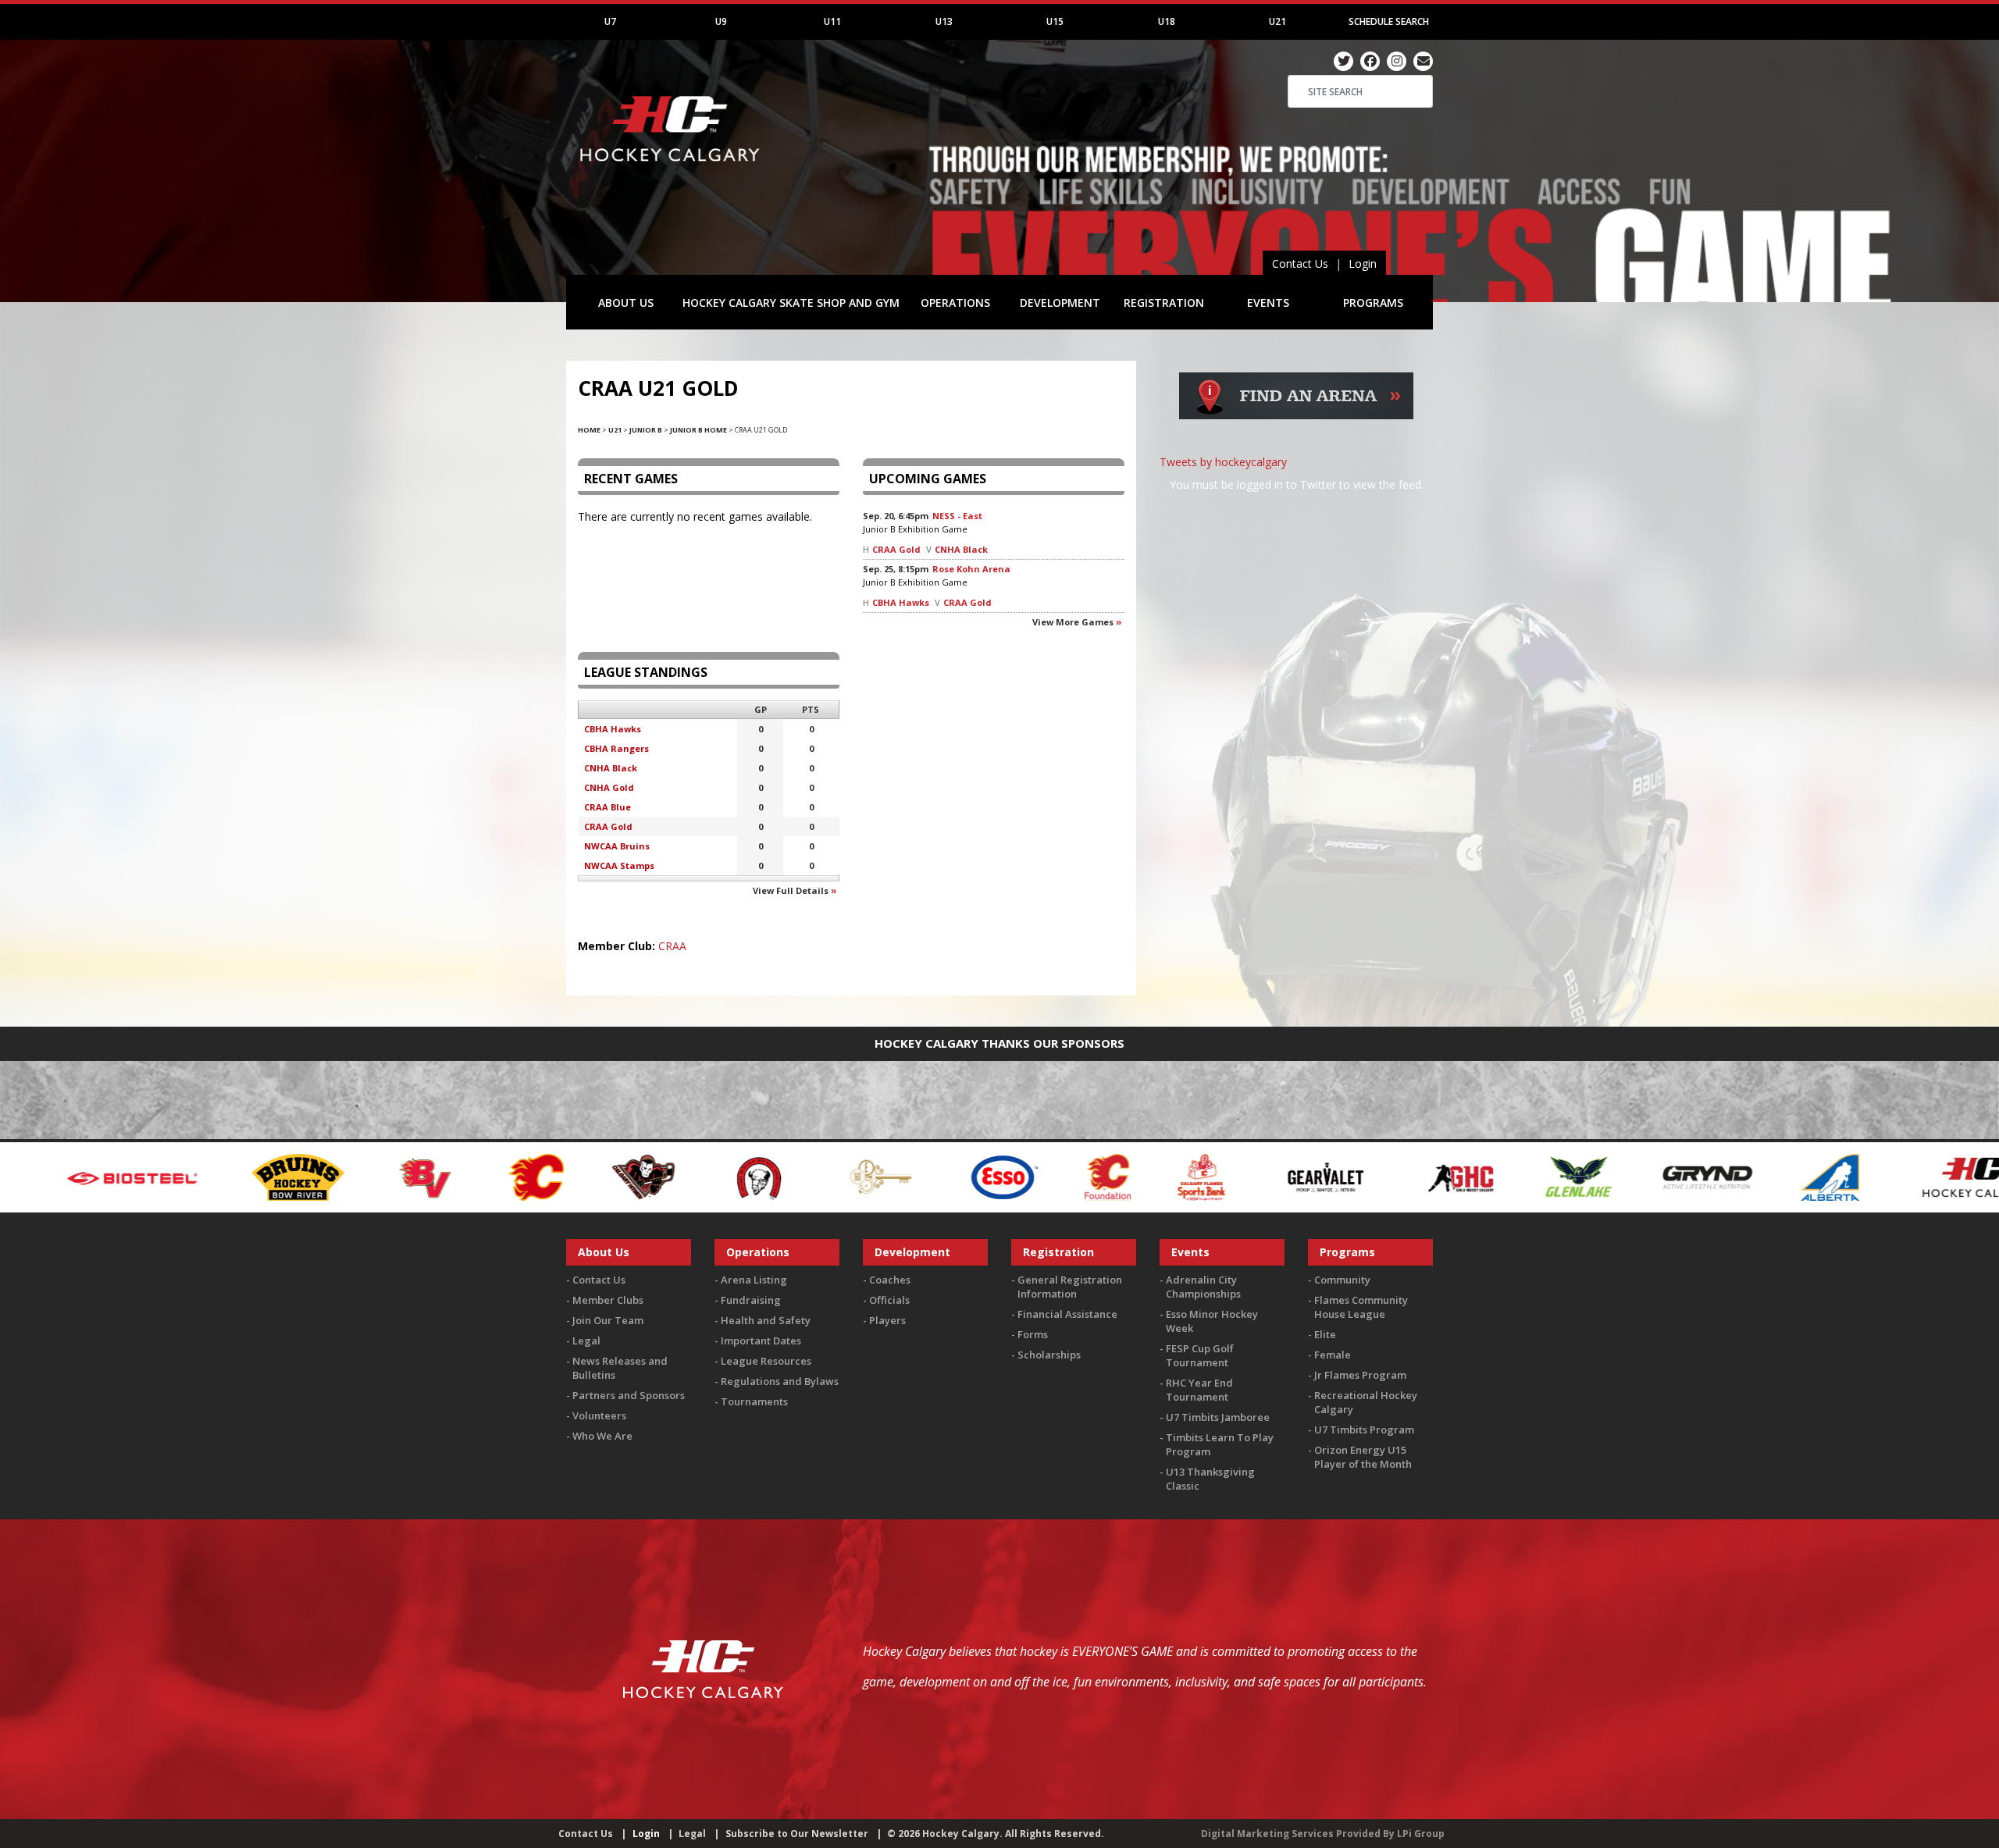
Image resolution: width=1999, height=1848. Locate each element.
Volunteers (599, 1415)
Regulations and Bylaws (780, 1381)
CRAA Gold (896, 549)
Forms (1033, 1334)
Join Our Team (608, 1320)
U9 (721, 21)
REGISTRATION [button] (1164, 303)
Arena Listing (754, 1280)
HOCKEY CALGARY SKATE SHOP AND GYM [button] (791, 303)
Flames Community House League (1361, 1307)
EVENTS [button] (1268, 303)
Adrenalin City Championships (1203, 1287)
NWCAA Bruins (617, 846)
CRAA (672, 946)
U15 (1055, 21)
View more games (1073, 622)
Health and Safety (766, 1320)
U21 (1277, 21)
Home (589, 430)
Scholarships (1049, 1355)
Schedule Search (1389, 21)
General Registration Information (1070, 1287)
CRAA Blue (608, 807)
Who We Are (602, 1436)
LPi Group (1421, 1834)
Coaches (890, 1280)
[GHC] (1174, 1175)
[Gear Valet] (1039, 1175)
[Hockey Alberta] (1543, 1175)
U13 (944, 21)
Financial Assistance (1067, 1314)
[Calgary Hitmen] (356, 1175)
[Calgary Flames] (250, 1175)
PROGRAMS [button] (1373, 303)
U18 (1167, 21)
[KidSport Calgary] (1878, 1175)
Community (1342, 1280)
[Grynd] (1420, 1175)
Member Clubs (608, 1300)
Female (1333, 1355)
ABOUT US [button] (626, 303)
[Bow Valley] (141, 1175)
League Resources (766, 1361)
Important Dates (761, 1341)
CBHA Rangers (616, 748)
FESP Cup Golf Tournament (1200, 1355)
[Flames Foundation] (822, 1175)
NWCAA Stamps (619, 865)
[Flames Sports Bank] (916, 1175)
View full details (791, 890)
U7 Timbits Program (1364, 1430)
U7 (610, 21)
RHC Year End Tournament (1199, 1390)
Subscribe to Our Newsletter (797, 1834)
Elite (1325, 1334)
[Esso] (718, 1175)
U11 (832, 21)
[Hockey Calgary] (672, 171)
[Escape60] (595, 1175)
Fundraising (751, 1300)
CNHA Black (961, 549)
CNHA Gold (609, 787)
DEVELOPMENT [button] (1060, 303)
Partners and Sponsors (629, 1395)
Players (887, 1320)
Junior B (646, 430)
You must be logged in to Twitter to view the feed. (1297, 484)
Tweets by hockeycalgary (1223, 462)
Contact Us (1300, 263)
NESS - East (957, 516)
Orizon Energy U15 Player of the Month (1363, 1457)
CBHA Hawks (901, 602)
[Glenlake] (1292, 1175)
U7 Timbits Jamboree (1218, 1417)
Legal (586, 1341)
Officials (889, 1300)
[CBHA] (471, 1175)
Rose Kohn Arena (971, 569)
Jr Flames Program (1360, 1375)
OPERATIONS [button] (955, 303)
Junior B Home (698, 430)
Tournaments (754, 1401)
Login (1363, 263)
